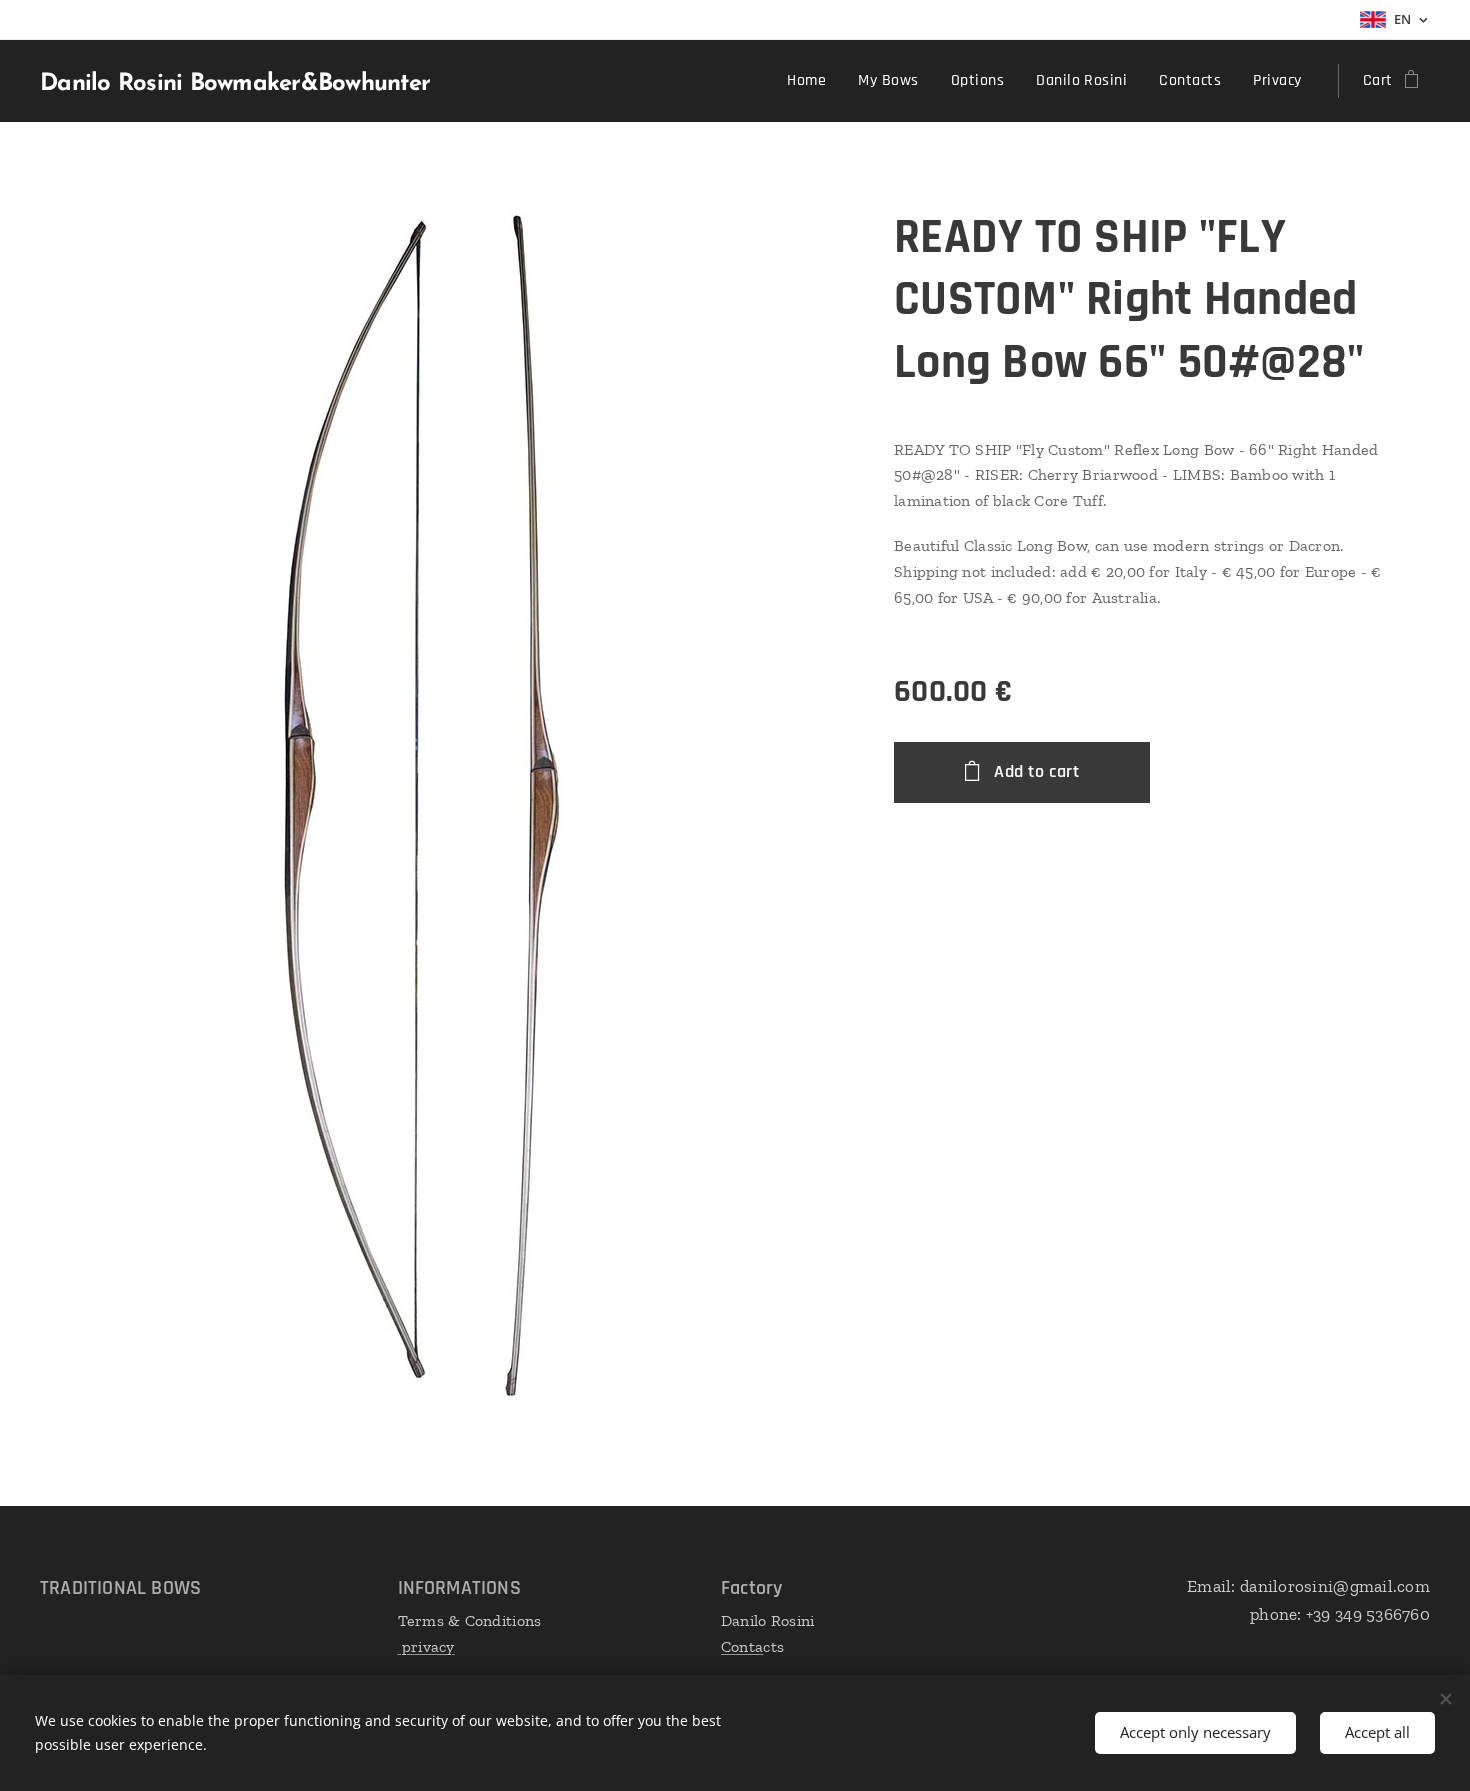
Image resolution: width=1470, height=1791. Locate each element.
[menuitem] (812, 81)
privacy (426, 1646)
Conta (742, 1646)
